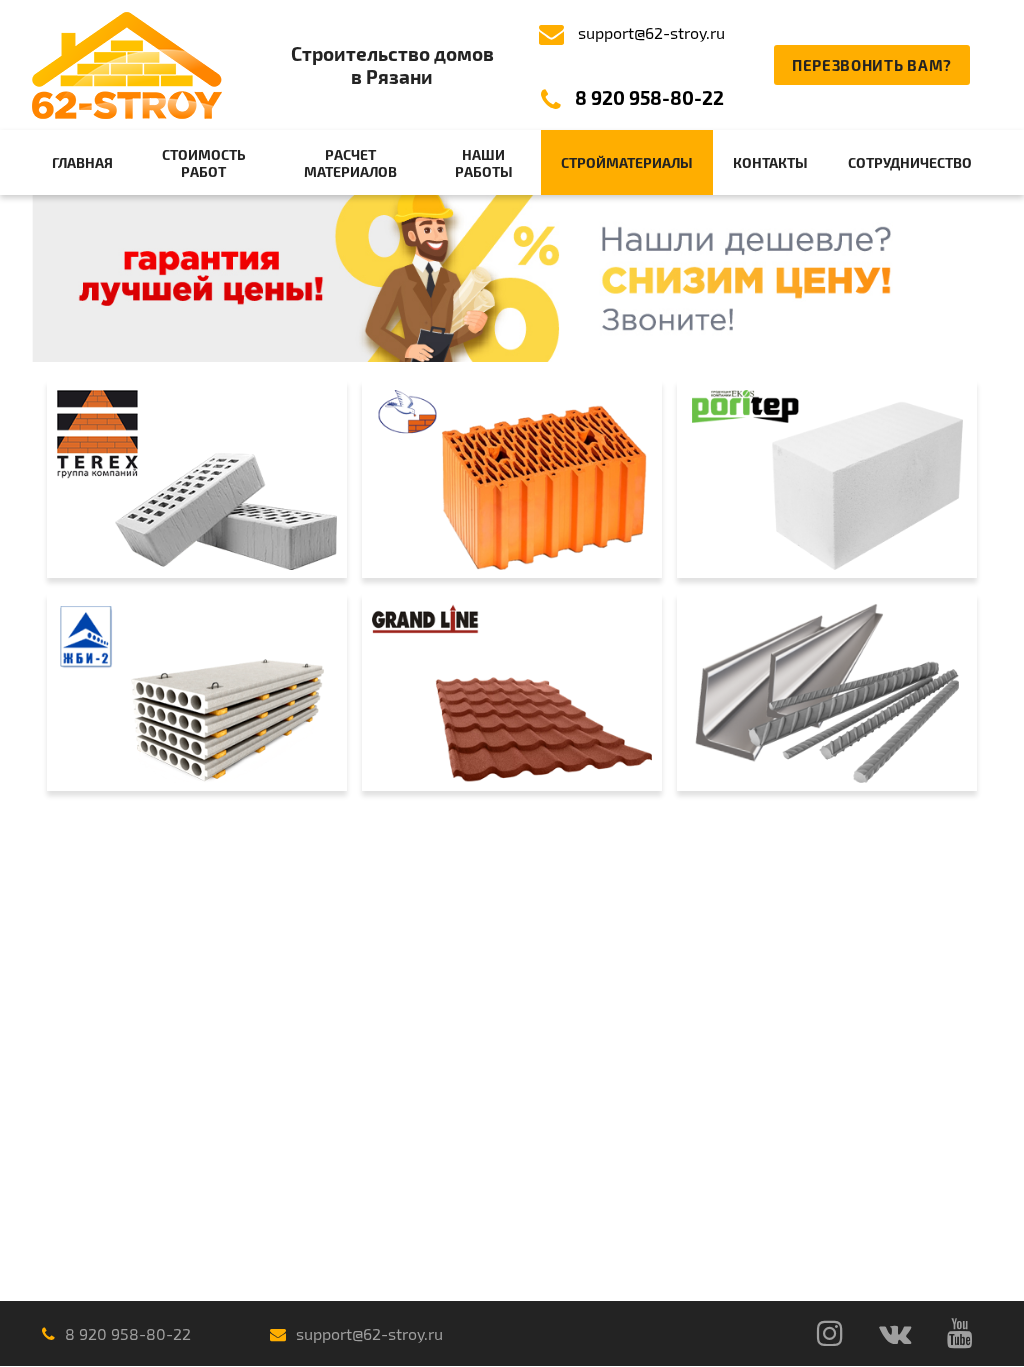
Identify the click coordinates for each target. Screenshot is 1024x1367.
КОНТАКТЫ (770, 162)
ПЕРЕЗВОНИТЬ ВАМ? (872, 65)
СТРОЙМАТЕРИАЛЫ (627, 162)
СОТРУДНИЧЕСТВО (910, 162)
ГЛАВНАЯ (82, 162)
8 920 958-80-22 (649, 97)
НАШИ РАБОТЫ (484, 163)
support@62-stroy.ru (651, 32)
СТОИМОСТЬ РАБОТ (204, 163)
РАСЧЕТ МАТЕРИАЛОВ (350, 163)
